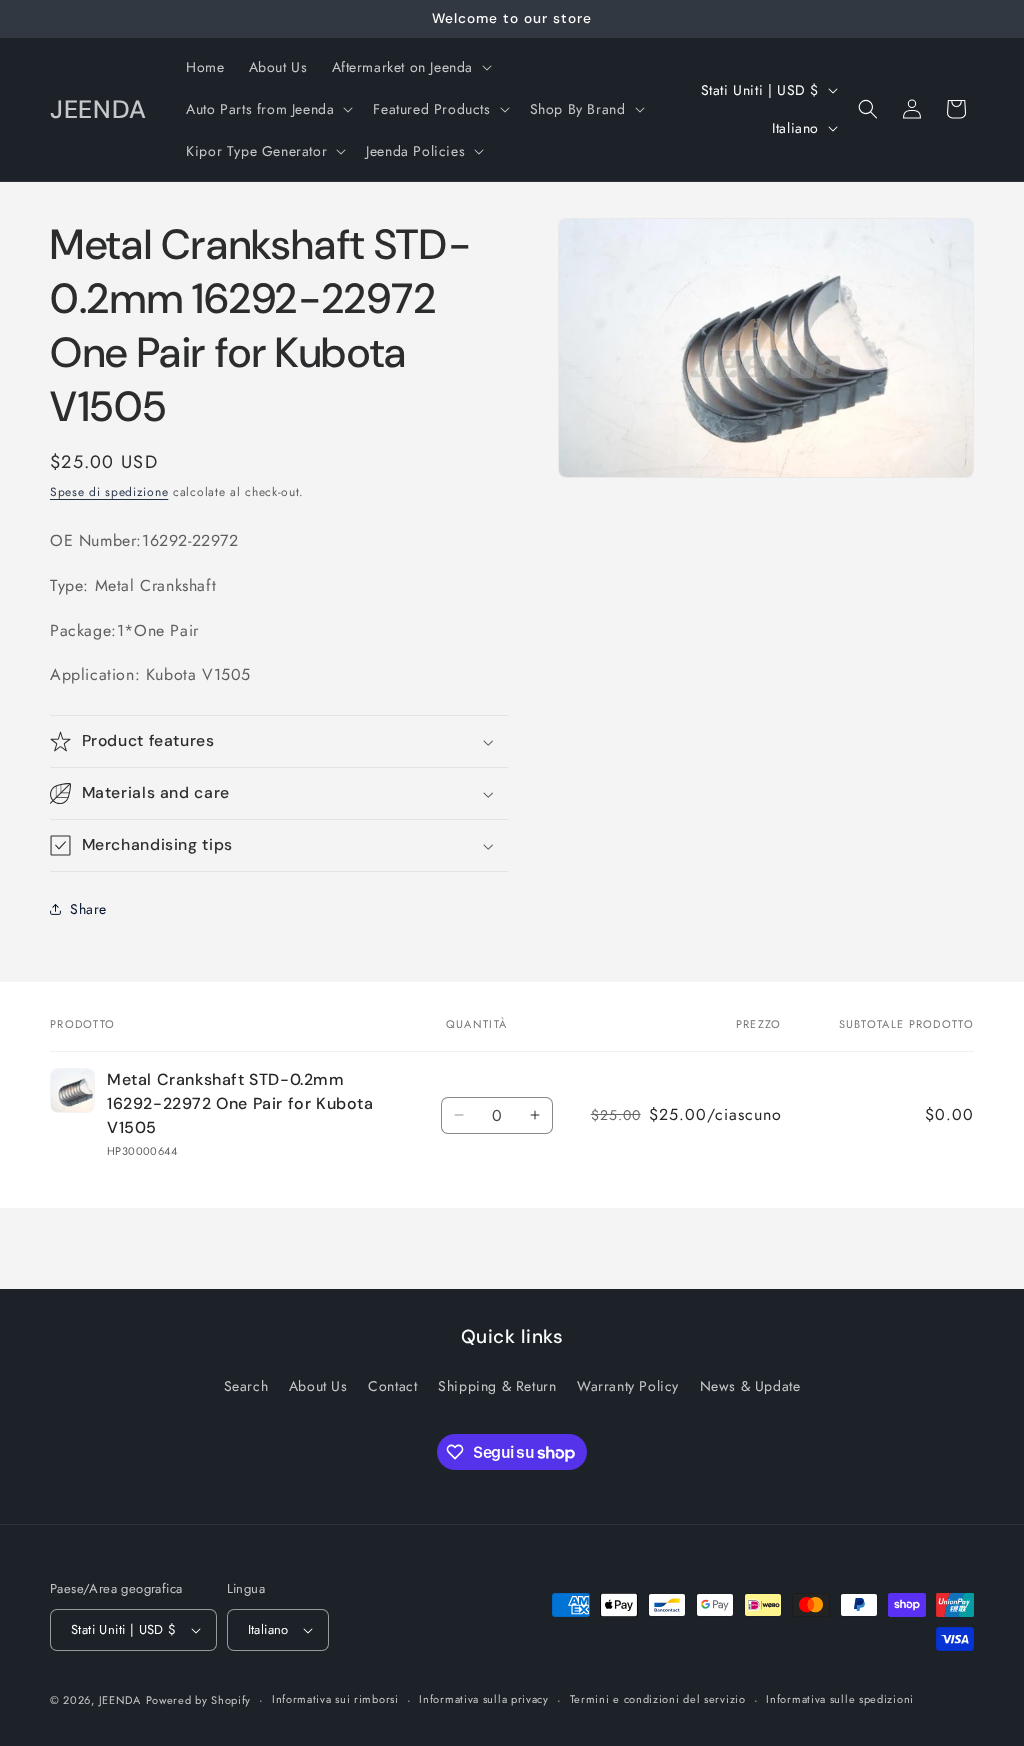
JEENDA (120, 1700)
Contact (392, 1386)
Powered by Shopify (199, 1700)
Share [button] (88, 909)
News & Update (750, 1386)
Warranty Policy (628, 1386)
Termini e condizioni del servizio (658, 1699)
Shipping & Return (497, 1386)
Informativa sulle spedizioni (840, 1699)
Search (246, 1386)
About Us (318, 1386)
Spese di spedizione (109, 492)
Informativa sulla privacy (484, 1699)
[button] (410, 67)
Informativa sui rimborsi (335, 1699)
